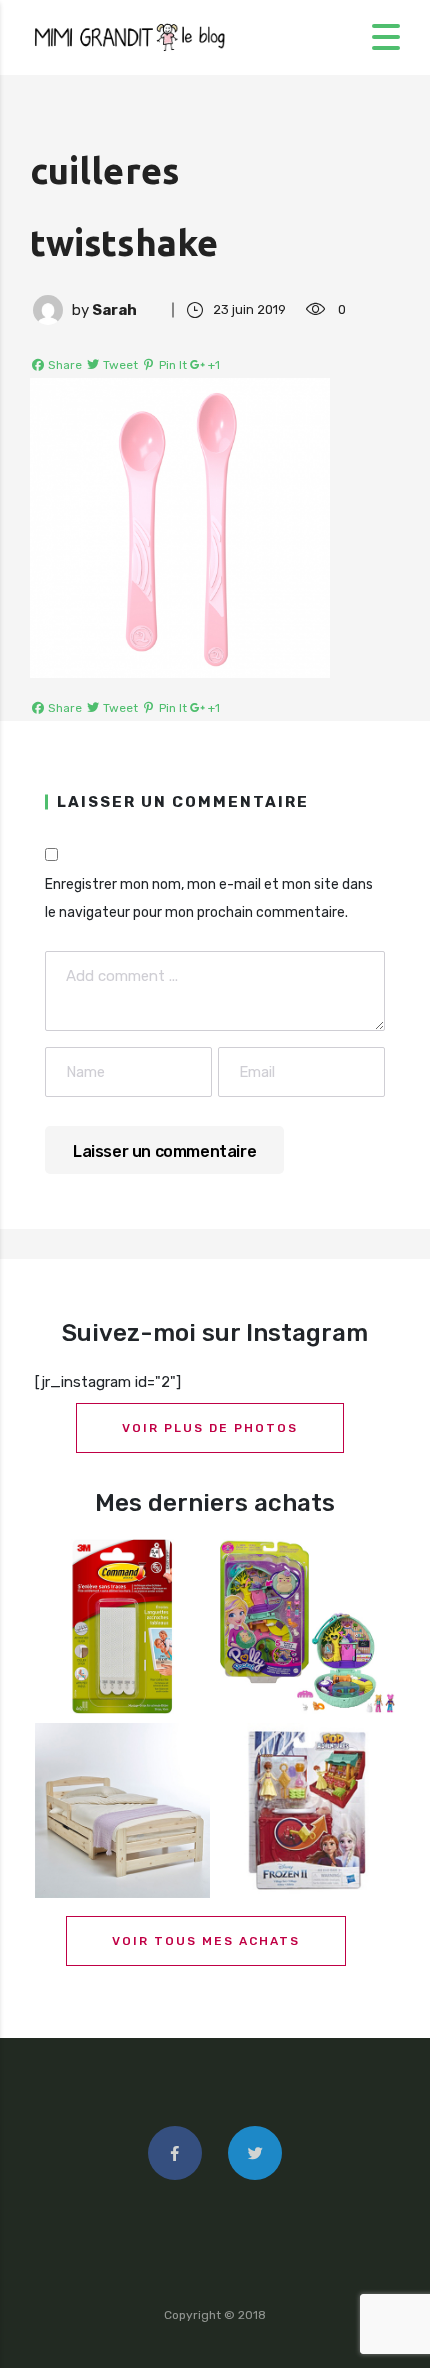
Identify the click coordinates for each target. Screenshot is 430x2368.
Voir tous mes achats (206, 1941)
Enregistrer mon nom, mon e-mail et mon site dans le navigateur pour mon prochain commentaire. (209, 898)
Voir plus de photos (210, 1428)
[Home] (130, 36)
